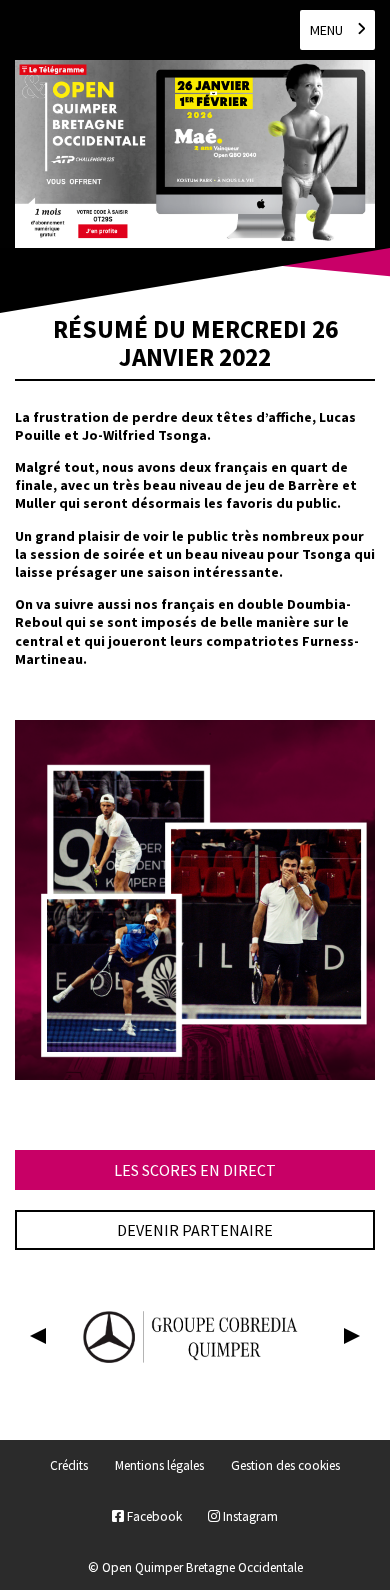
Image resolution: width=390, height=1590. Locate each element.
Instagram (249, 1516)
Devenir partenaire (195, 1230)
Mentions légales (159, 1466)
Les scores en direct (195, 1170)
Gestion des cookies (285, 1466)
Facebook (153, 1516)
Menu (326, 30)
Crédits (69, 1466)
